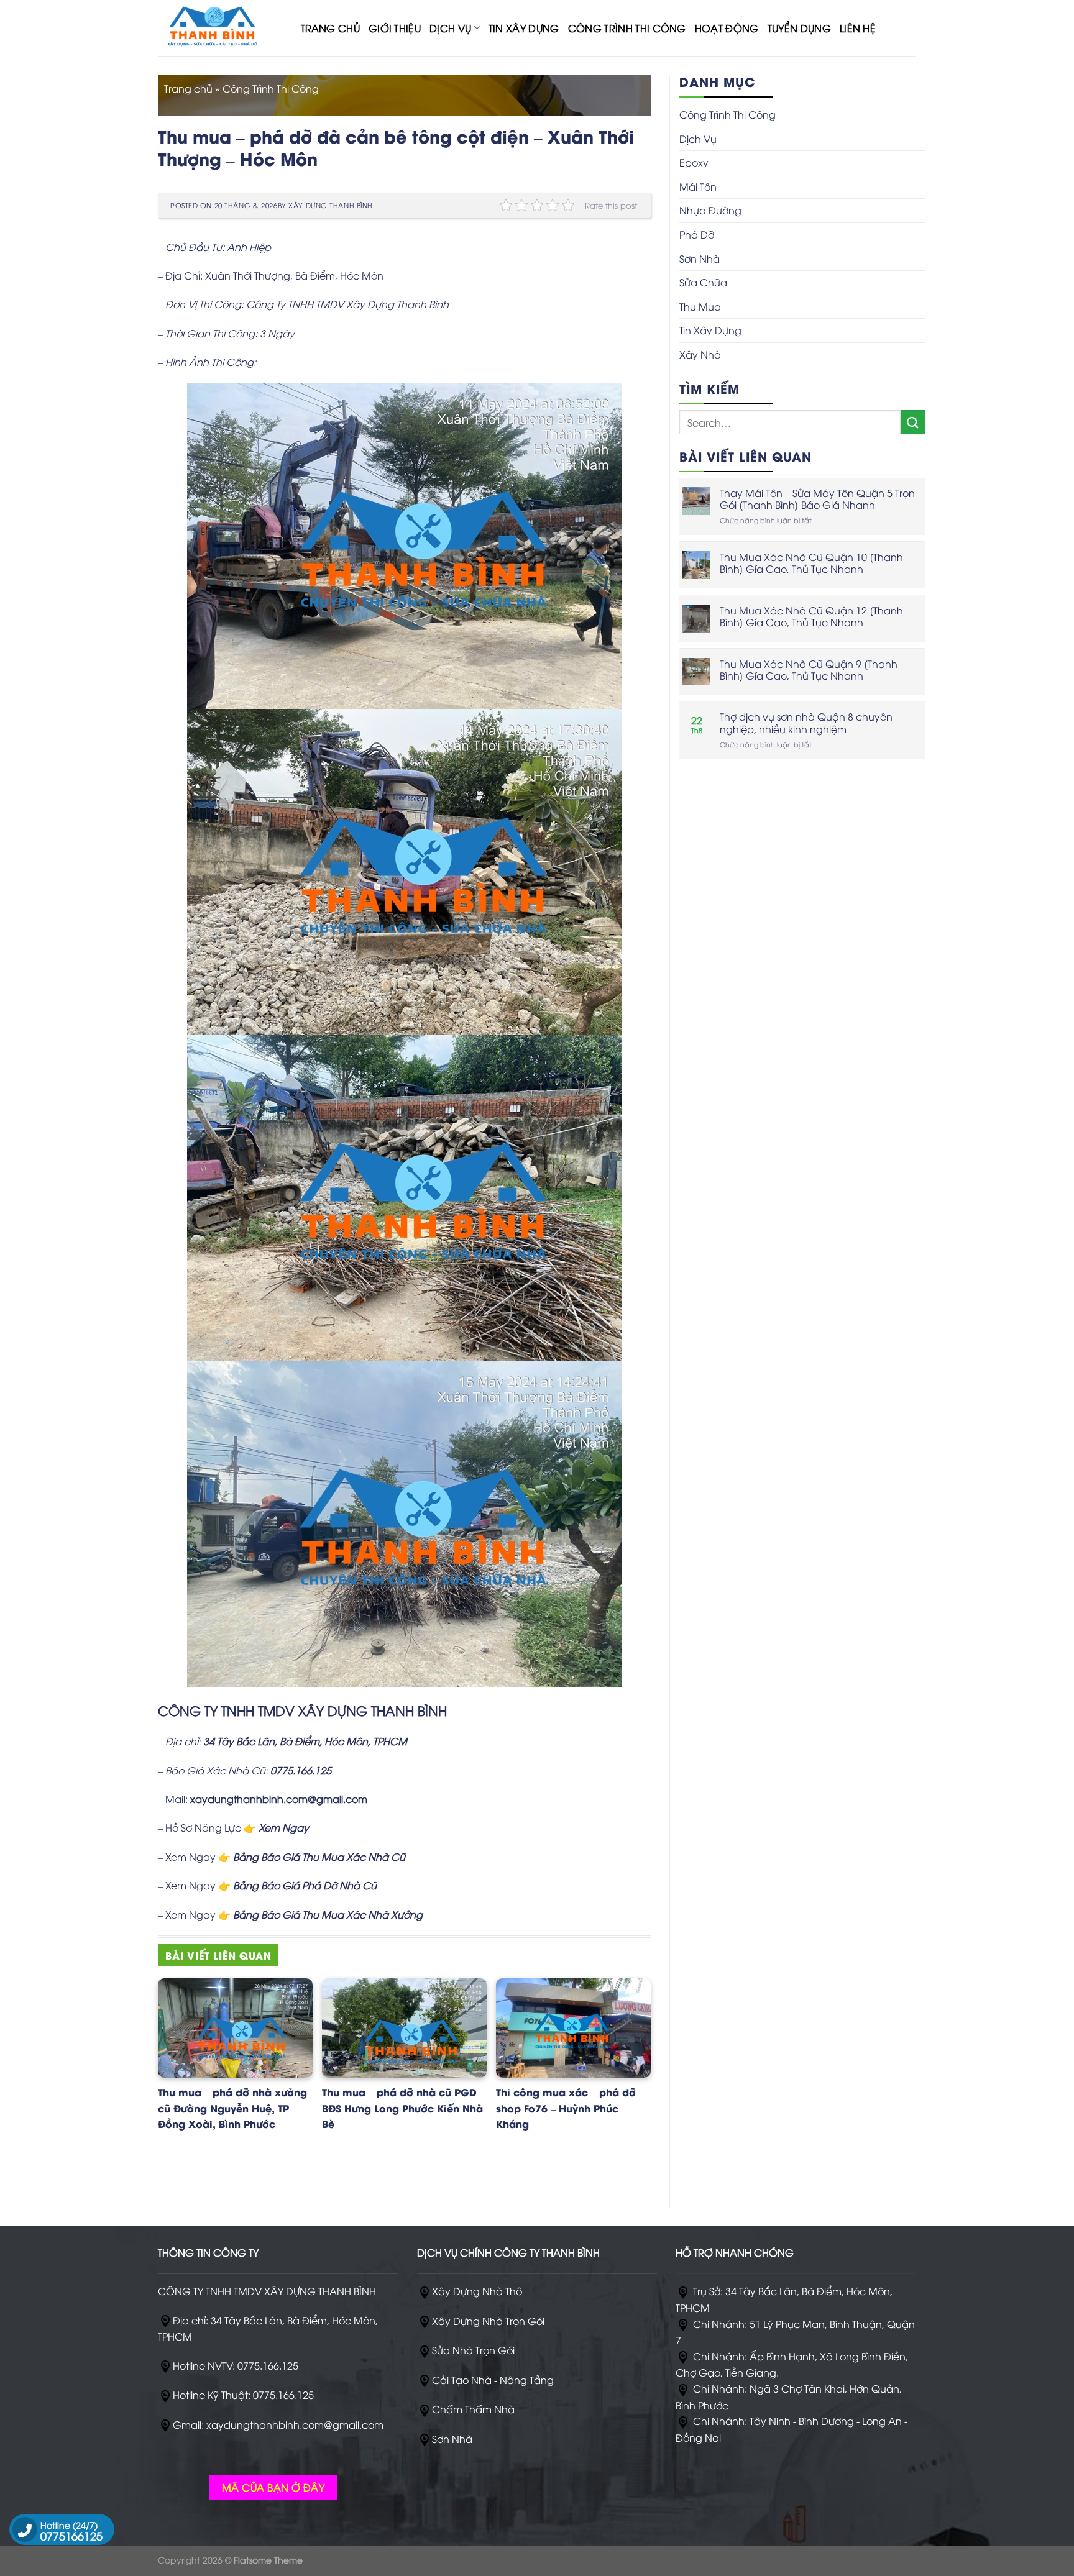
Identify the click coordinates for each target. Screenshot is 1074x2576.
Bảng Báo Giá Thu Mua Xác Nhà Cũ (319, 1857)
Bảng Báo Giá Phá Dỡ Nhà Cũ (305, 1885)
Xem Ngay (284, 1827)
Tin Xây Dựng (524, 28)
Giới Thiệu (395, 28)
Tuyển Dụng (799, 28)
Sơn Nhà (700, 258)
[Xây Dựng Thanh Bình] (220, 28)
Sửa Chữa (703, 282)
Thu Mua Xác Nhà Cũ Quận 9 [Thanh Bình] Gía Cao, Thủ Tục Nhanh (809, 670)
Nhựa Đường (710, 210)
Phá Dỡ (697, 234)
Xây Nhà (700, 354)
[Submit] (913, 422)
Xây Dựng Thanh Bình (331, 205)
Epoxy (694, 162)
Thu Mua (700, 306)
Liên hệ (858, 28)
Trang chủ (188, 88)
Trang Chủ (330, 28)
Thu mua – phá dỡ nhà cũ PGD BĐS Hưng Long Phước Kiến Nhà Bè (402, 2108)
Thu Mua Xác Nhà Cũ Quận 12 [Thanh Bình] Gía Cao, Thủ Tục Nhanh (811, 616)
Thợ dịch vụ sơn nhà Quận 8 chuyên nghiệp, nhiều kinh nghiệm (806, 723)
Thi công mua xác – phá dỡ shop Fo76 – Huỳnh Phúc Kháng (566, 2108)
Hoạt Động (727, 28)
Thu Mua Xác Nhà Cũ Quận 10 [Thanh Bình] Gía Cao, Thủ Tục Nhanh (811, 563)
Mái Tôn (698, 186)
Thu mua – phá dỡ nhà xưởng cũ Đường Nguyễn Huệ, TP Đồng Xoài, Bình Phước (232, 2108)
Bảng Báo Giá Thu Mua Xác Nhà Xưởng (328, 1914)
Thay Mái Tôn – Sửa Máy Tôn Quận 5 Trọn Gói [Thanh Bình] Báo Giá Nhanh (817, 499)
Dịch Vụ (450, 28)
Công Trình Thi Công (627, 28)
